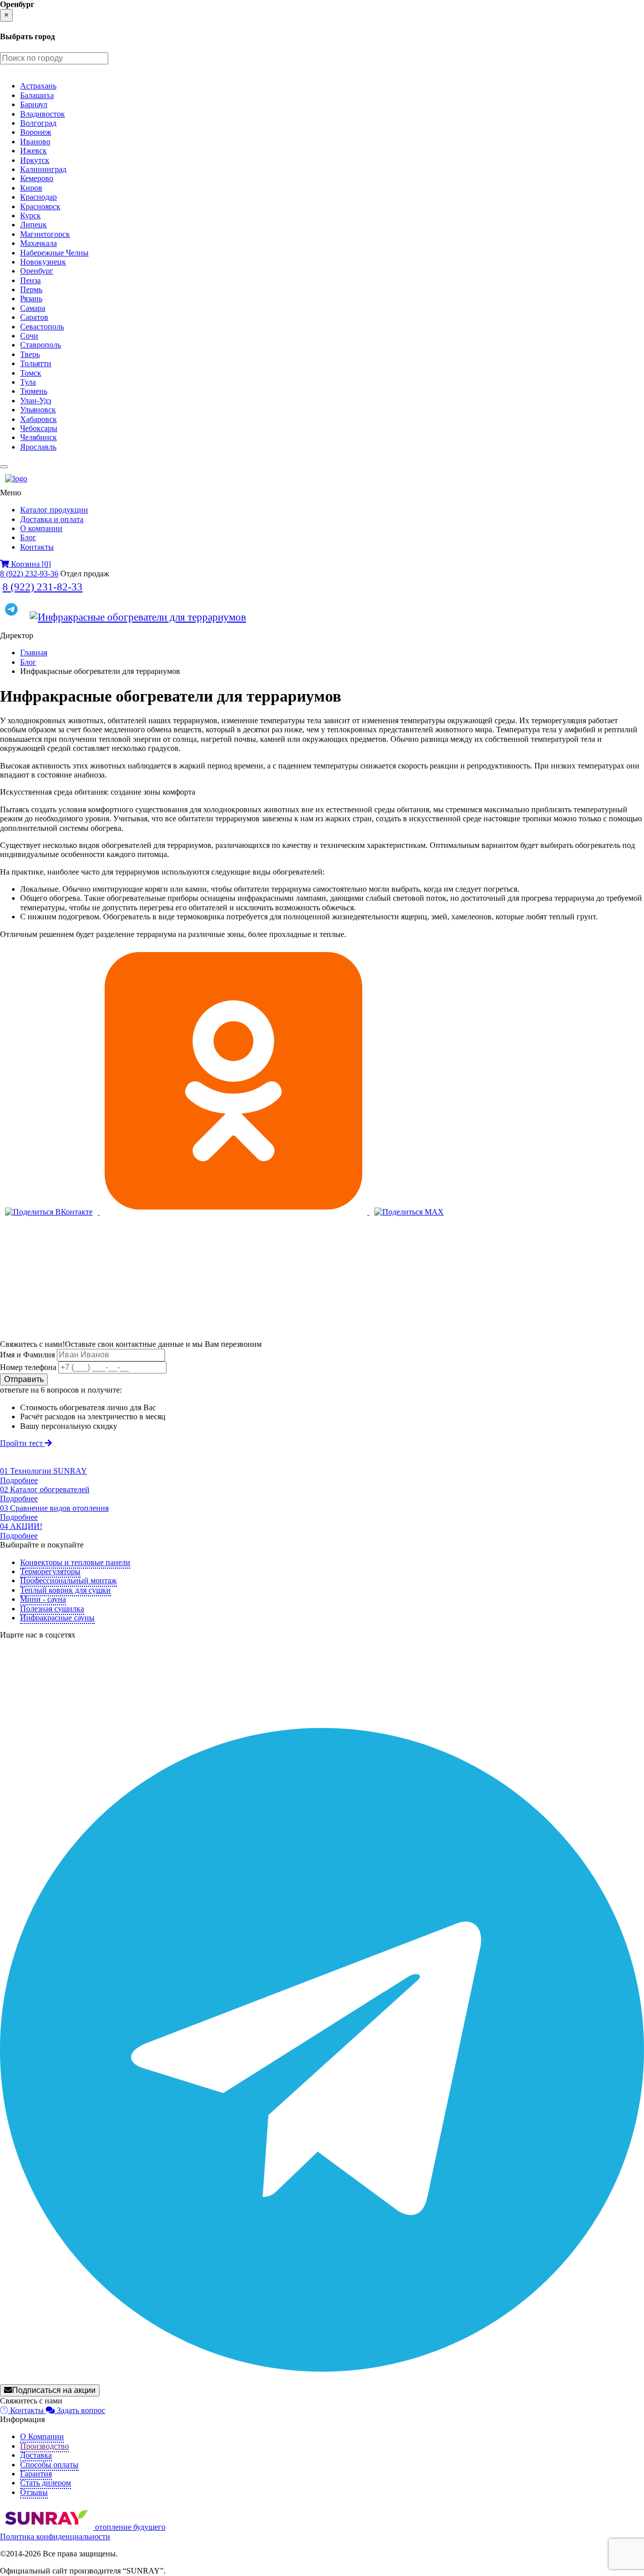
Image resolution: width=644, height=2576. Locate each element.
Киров (31, 188)
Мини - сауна (43, 1599)
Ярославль (38, 447)
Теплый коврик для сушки (65, 1590)
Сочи (29, 336)
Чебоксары (39, 428)
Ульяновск (38, 410)
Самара (33, 308)
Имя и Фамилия (27, 1355)
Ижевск (33, 151)
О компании (41, 528)
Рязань (31, 298)
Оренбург (37, 271)
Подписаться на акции (54, 2390)
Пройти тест (22, 1443)
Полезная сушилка (52, 1609)
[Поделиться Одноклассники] (234, 1212)
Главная (34, 653)
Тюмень (34, 391)
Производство (45, 2446)
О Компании (42, 2436)
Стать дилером (46, 2483)
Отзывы (34, 2492)
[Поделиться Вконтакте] (50, 1212)
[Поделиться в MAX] (409, 1212)
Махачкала (38, 243)
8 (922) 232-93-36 (29, 574)
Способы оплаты (49, 2465)
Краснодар (38, 197)
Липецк (33, 225)
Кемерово (37, 178)
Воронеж (36, 132)
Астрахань (38, 86)
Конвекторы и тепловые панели (75, 1562)
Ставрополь (41, 345)
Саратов (34, 317)
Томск (31, 373)
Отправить (24, 1379)
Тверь (30, 354)
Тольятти (36, 363)
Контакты (37, 547)
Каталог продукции (54, 510)
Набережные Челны (54, 253)
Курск (30, 216)
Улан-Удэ (36, 401)
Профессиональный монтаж (68, 1580)
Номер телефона (28, 1367)
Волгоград (38, 123)
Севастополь (42, 327)
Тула (28, 382)
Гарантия (36, 2474)
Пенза (30, 280)
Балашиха (37, 95)
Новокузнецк (43, 262)
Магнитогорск (45, 234)
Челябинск (38, 437)
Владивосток (43, 114)
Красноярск (40, 206)
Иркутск (35, 160)
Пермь (31, 289)
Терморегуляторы (50, 1571)
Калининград (43, 169)
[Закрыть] (4, 467)
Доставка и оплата (52, 519)
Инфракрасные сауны (57, 1618)
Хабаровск (38, 419)
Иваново (35, 142)
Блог (28, 537)
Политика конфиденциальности (55, 2537)
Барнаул (34, 104)
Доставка (36, 2455)
